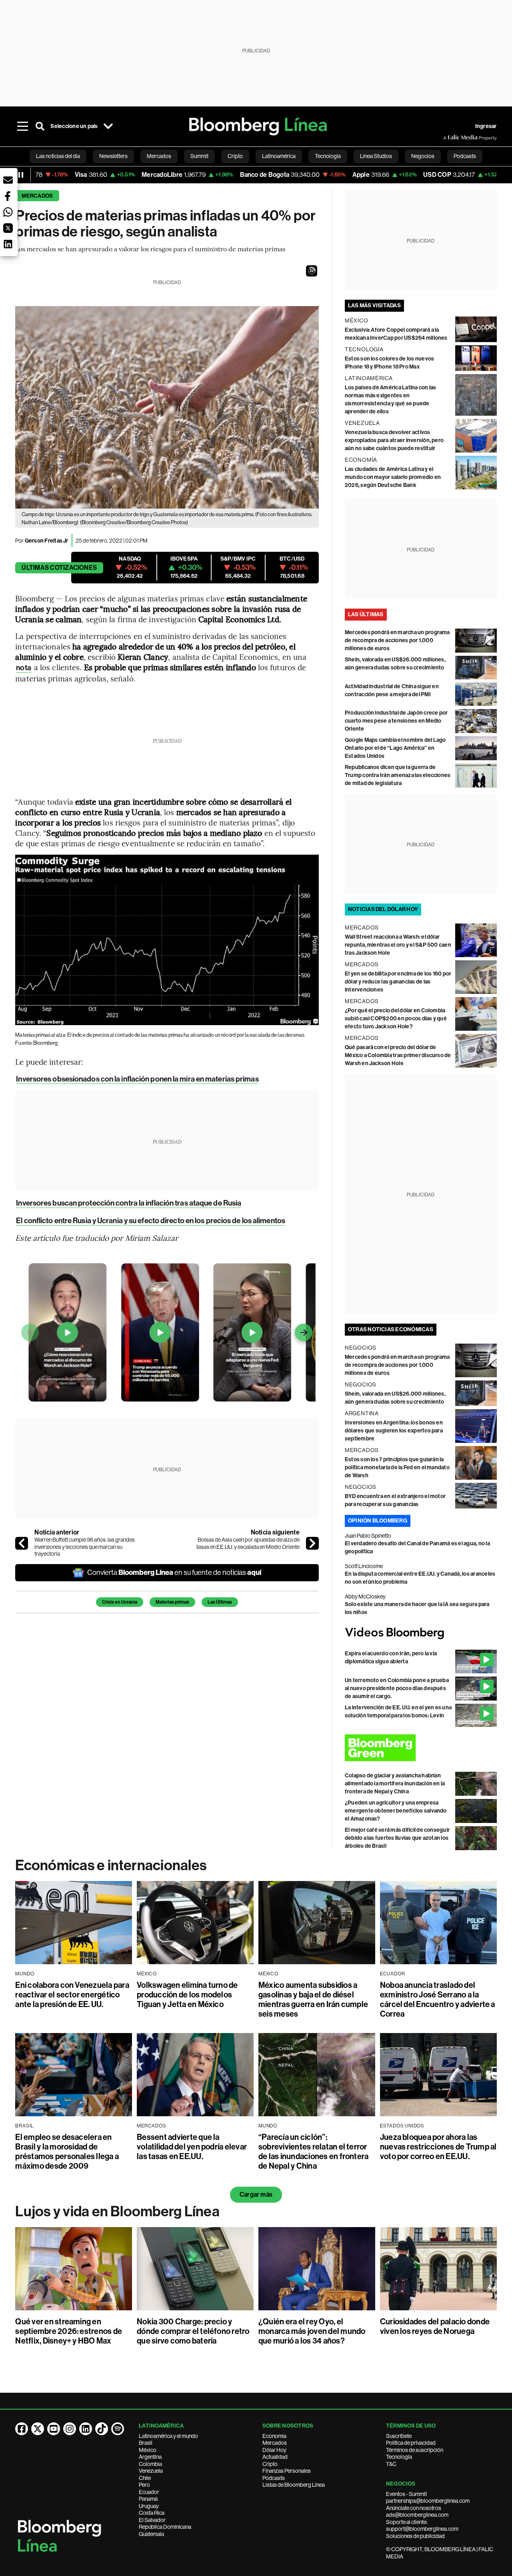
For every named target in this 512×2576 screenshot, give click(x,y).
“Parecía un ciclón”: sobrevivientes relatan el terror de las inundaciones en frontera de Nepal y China (313, 2151)
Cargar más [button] (256, 2194)
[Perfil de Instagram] (70, 2429)
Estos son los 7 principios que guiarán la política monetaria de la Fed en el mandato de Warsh (397, 1467)
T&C (391, 2464)
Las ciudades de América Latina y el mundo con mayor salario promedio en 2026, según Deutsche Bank (393, 477)
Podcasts (274, 2478)
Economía (274, 2436)
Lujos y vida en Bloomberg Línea (117, 2211)
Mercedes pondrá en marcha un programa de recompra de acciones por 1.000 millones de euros (397, 640)
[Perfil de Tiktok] (102, 2429)
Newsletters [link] (113, 156)
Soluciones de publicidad (415, 2536)
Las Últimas (220, 1602)
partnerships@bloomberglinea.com (428, 2501)
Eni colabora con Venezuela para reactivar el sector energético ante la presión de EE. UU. (72, 1995)
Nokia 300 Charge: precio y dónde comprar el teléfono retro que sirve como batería (193, 2331)
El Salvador (152, 2520)
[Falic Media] (449, 138)
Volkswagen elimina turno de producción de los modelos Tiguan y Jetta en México (187, 1995)
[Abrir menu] (22, 126)
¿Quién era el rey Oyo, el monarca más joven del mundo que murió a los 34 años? (312, 2331)
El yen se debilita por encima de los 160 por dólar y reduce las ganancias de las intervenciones (398, 982)
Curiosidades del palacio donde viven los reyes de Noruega (435, 2326)
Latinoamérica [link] (279, 156)
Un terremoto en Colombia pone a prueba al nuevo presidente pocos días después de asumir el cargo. (397, 1688)
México (148, 2450)
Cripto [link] (235, 156)
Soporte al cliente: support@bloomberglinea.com (422, 2526)
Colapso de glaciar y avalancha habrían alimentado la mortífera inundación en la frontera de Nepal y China (395, 1784)
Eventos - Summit (406, 2494)
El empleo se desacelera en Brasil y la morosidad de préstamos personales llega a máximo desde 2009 (67, 2151)
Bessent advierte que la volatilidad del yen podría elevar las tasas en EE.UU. (192, 2147)
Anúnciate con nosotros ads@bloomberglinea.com (417, 2512)
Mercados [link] (159, 156)
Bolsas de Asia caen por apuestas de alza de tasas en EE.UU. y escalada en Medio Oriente (248, 1543)
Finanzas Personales (287, 2471)
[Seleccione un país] (108, 126)
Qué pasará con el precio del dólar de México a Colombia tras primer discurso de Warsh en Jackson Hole (398, 1055)
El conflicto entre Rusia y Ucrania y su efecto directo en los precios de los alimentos (151, 1221)
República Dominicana (165, 2527)
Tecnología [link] (328, 156)
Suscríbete (399, 2436)
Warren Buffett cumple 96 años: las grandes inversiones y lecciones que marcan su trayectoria (85, 1547)
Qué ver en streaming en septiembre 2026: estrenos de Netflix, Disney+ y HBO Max (69, 2331)
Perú (144, 2485)
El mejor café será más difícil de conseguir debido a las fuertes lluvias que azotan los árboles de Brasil (397, 1838)
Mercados (37, 196)
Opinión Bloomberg (378, 1521)
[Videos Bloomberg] (421, 1633)
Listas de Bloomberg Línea (294, 2485)
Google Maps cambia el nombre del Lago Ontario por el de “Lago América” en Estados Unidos (395, 748)
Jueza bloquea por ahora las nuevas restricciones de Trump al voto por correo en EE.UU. (438, 2147)
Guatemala (151, 2534)
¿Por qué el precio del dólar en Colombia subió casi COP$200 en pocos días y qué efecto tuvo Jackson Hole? (396, 1019)
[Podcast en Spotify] (118, 2429)
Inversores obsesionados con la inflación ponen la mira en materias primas (137, 1079)
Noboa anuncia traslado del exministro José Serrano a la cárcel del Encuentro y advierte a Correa (438, 1999)
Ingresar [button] (486, 126)
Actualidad (275, 2457)
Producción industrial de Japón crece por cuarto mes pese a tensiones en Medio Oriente (396, 721)
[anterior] (22, 1543)
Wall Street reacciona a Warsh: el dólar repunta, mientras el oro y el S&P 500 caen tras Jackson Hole (398, 945)
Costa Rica (152, 2513)
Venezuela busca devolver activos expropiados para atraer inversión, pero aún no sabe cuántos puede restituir (394, 440)
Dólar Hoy (274, 2450)
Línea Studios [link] (376, 156)
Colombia (150, 2464)
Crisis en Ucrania (120, 1602)
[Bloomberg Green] (421, 1748)
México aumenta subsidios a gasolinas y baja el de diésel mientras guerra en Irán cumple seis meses (313, 1999)
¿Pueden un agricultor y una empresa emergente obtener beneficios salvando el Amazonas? (396, 1811)
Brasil (146, 2443)
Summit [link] (199, 156)
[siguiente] (312, 1543)
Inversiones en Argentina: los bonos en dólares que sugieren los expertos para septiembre (394, 1431)
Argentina (150, 2457)
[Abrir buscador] (40, 126)
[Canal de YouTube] (54, 2429)
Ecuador (149, 2492)
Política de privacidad (411, 2443)
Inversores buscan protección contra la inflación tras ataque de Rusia (129, 1203)
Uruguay (149, 2506)
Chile (145, 2478)
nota (23, 668)
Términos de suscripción (415, 2450)
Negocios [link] (423, 156)
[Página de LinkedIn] (86, 2429)
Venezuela (151, 2471)
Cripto (270, 2464)
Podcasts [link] (465, 156)
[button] (312, 271)
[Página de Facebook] (22, 2429)
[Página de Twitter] (38, 2429)
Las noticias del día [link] (58, 156)
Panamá (148, 2499)
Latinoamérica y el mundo (168, 2436)
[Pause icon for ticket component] (21, 175)
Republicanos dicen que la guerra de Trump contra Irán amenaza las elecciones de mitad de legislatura (398, 775)
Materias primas (172, 1602)
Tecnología (399, 2457)
